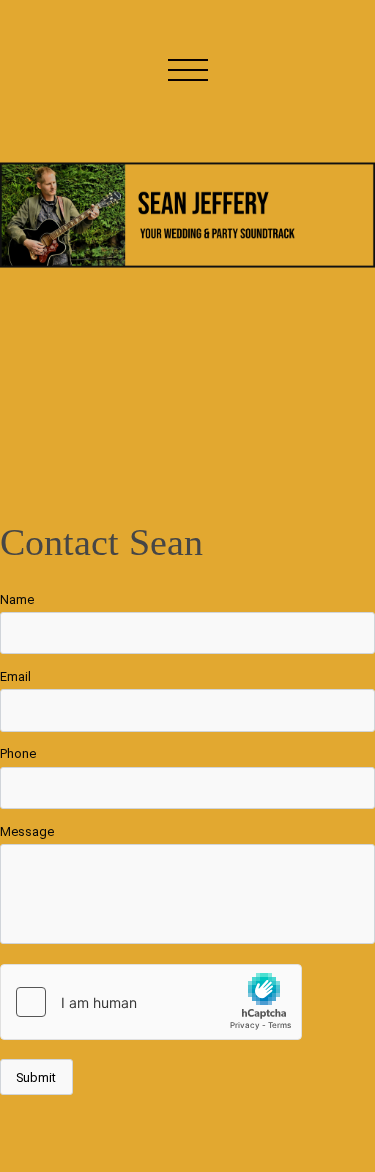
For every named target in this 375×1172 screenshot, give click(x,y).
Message (27, 831)
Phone (18, 753)
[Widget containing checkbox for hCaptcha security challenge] (151, 1002)
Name (17, 599)
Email (15, 676)
